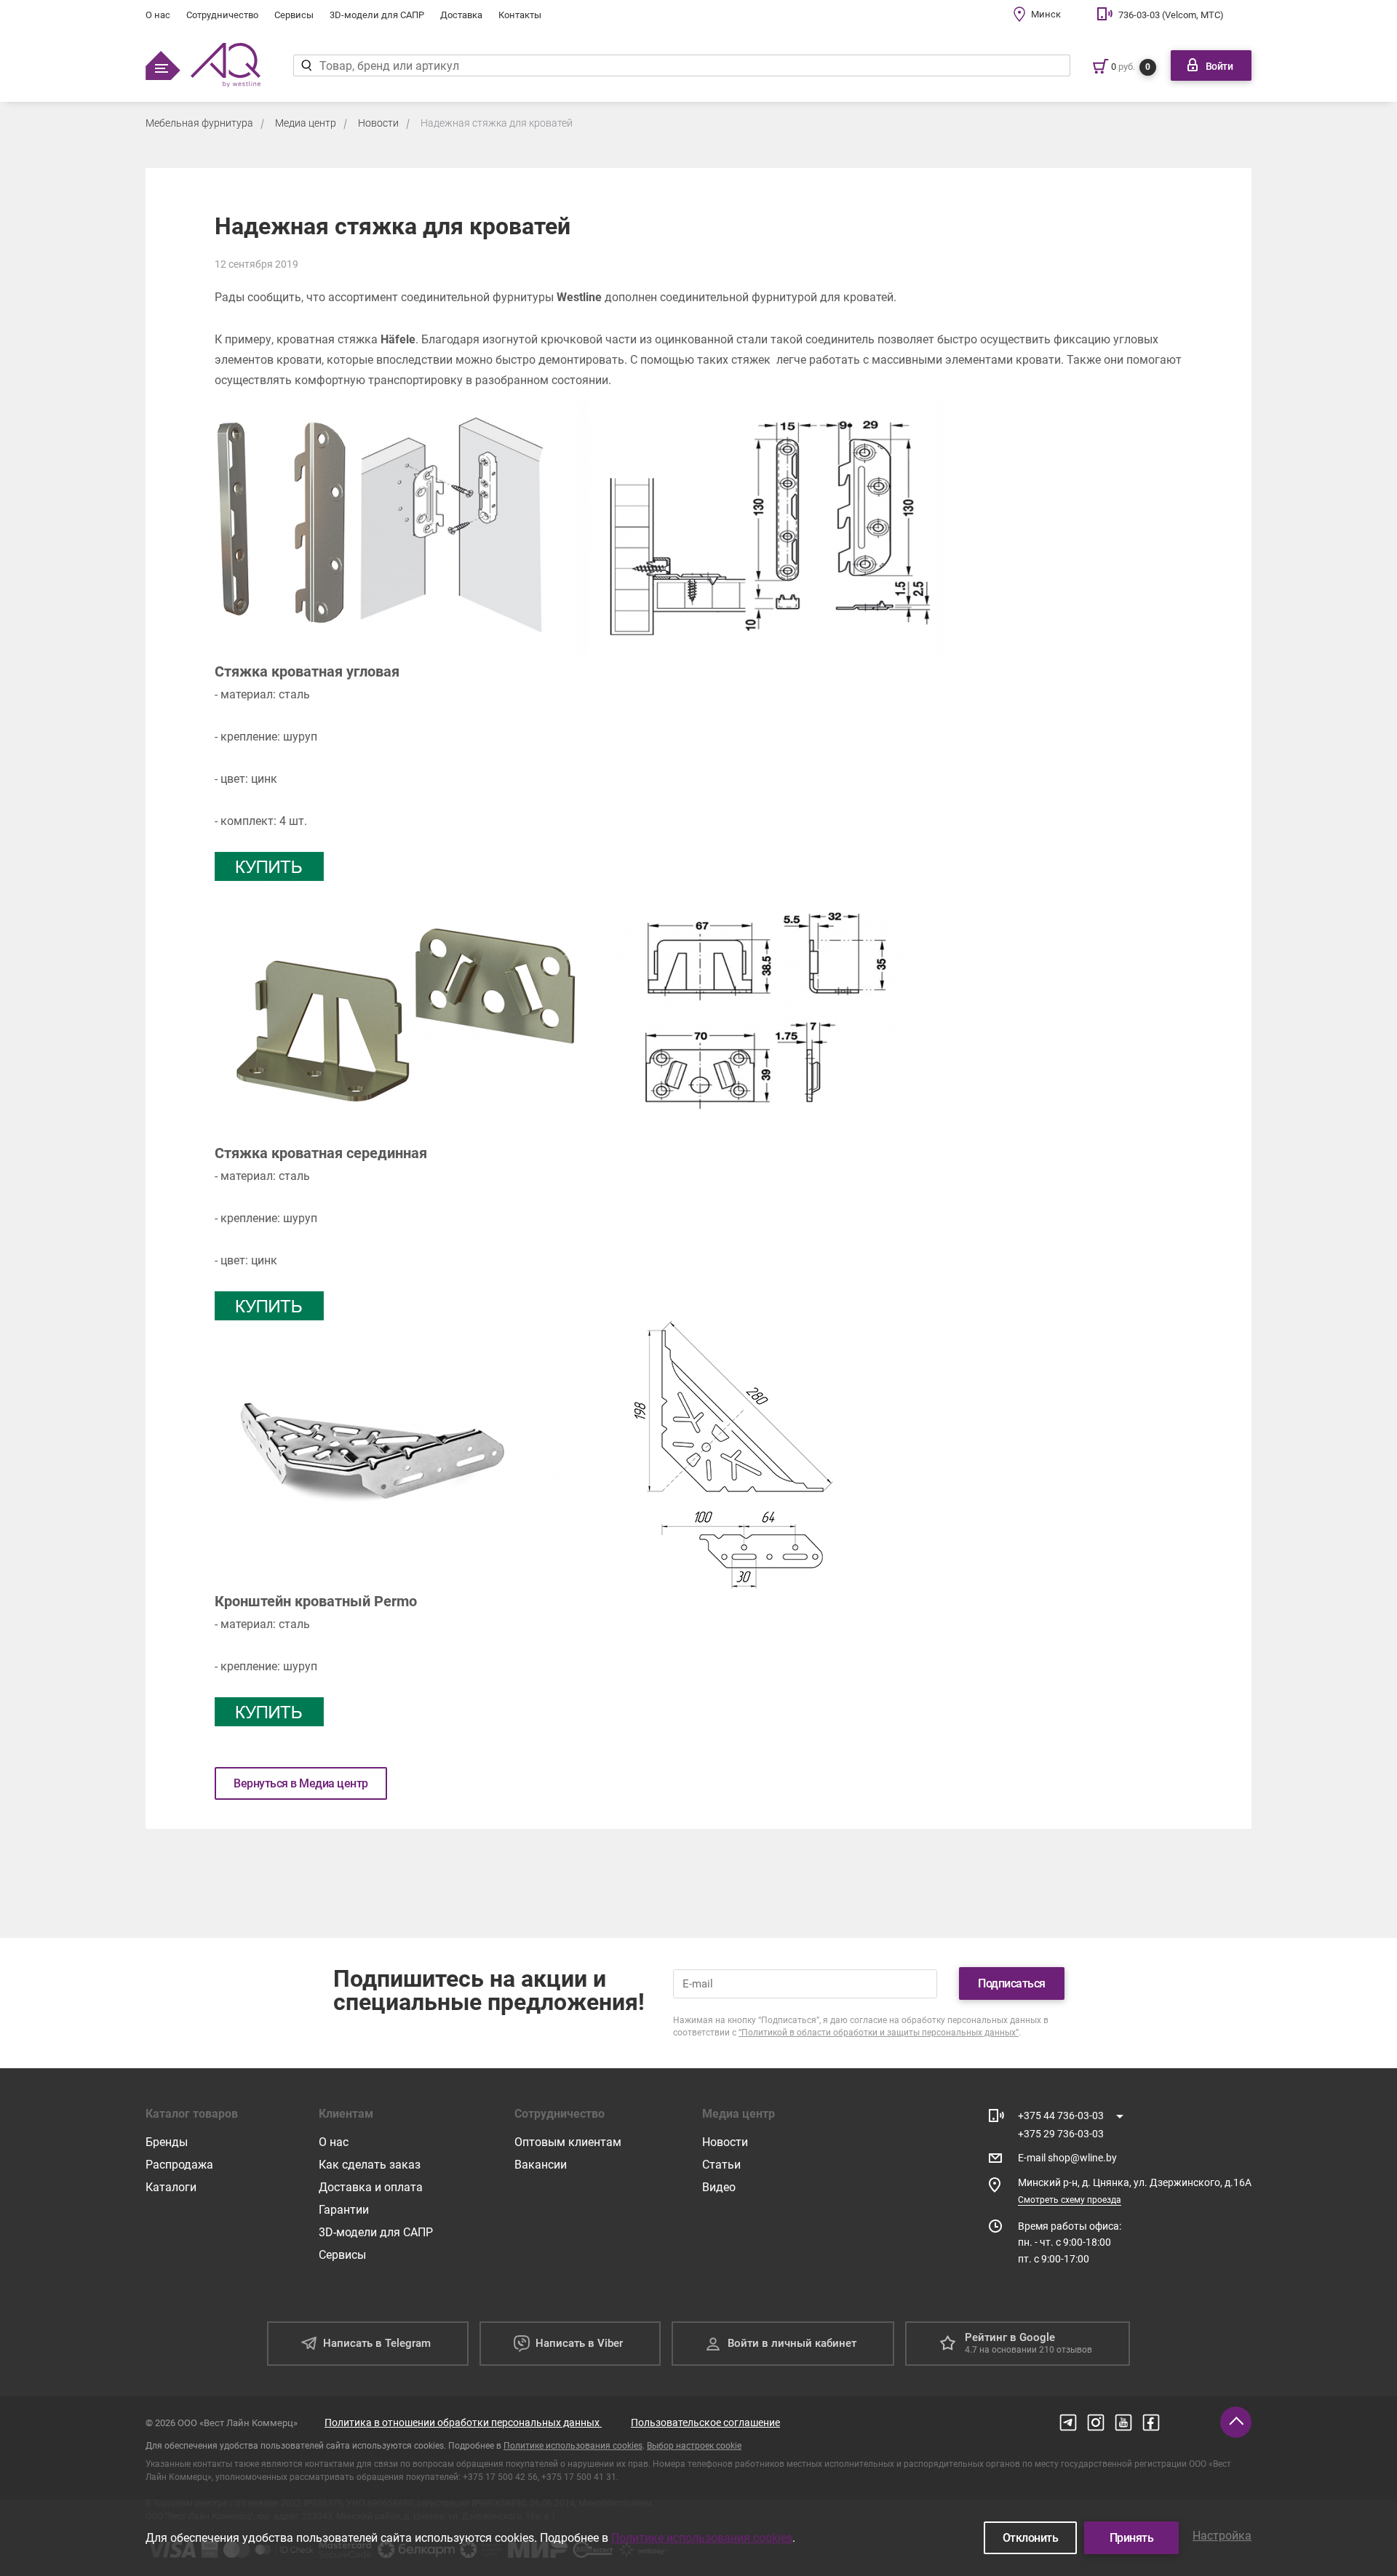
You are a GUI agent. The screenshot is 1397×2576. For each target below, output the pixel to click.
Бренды (167, 2142)
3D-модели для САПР (377, 15)
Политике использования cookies (573, 2446)
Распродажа (179, 2165)
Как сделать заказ (370, 2165)
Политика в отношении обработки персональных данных (463, 2423)
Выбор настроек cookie (694, 2446)
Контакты (520, 15)
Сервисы (294, 15)
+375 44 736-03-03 (1061, 2116)
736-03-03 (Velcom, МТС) (1171, 15)
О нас (158, 15)
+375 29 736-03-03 (1061, 2134)
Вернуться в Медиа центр (301, 1783)
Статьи (721, 2165)
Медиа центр (306, 123)
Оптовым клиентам (568, 2142)
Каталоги (171, 2187)
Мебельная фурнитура (199, 123)
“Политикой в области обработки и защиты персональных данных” (879, 2033)
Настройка (1222, 2536)
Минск (1046, 14)
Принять (1132, 2538)
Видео (719, 2187)
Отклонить (1031, 2538)
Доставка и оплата (371, 2187)
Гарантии (344, 2210)
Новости (378, 123)
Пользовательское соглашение (705, 2423)
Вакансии (541, 2165)
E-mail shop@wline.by (1067, 2158)
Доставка (461, 15)
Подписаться (1012, 1983)
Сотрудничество (222, 15)
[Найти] (306, 65)
